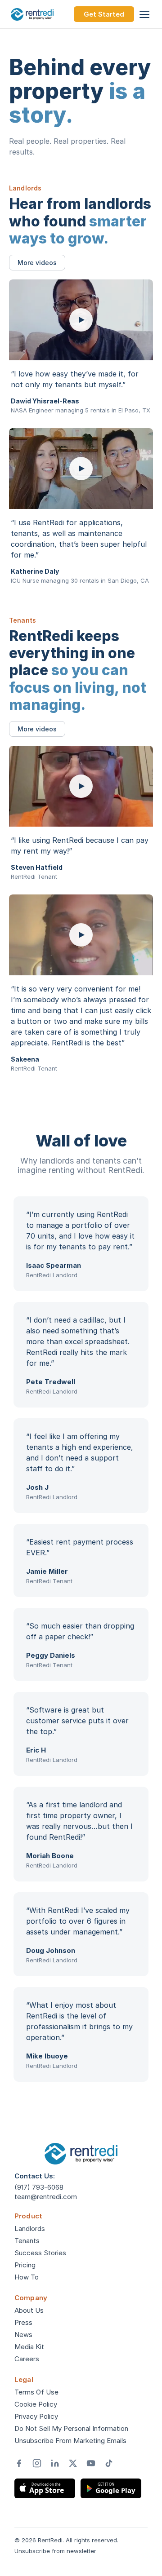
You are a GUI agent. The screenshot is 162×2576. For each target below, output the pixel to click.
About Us (29, 2310)
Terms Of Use (36, 2392)
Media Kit (29, 2347)
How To (27, 2277)
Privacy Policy (36, 2416)
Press (23, 2322)
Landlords (30, 2229)
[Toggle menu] (144, 14)
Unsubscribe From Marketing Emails (70, 2441)
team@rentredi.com (46, 2197)
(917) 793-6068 (39, 2187)
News (23, 2335)
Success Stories (40, 2253)
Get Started (104, 14)
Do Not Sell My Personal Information (71, 2428)
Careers (27, 2359)
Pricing (25, 2265)
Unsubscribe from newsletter (55, 2551)
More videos (37, 263)
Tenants (27, 2241)
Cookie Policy (36, 2404)
